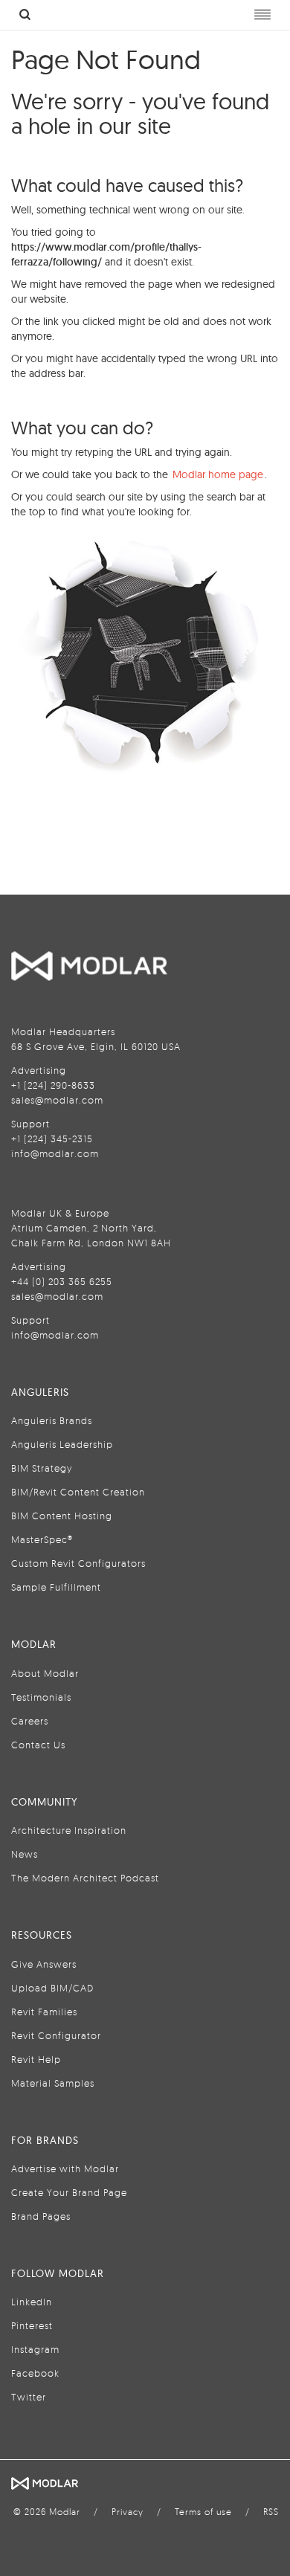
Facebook (35, 2373)
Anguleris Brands (52, 1420)
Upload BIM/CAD (52, 1988)
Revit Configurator (56, 2035)
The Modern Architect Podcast (85, 1878)
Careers (30, 1721)
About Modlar (45, 1673)
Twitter (29, 2397)
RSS (271, 2512)
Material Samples (53, 2083)
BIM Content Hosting (62, 1516)
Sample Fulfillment (56, 1587)
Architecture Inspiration (69, 1830)
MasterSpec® (42, 1539)
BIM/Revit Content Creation (78, 1492)
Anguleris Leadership (62, 1444)
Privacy (128, 2512)
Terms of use (203, 2512)
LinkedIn (32, 2302)
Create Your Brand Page (69, 2192)
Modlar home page (218, 474)
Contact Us (38, 1745)
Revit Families (44, 2012)
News (25, 1854)
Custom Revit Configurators (78, 1563)
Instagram (35, 2349)
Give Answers (44, 1964)
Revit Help (36, 2059)
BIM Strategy (42, 1468)
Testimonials (41, 1697)
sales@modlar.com (57, 1100)
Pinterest (32, 2325)
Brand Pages (41, 2216)
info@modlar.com (55, 1153)
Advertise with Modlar (65, 2168)
